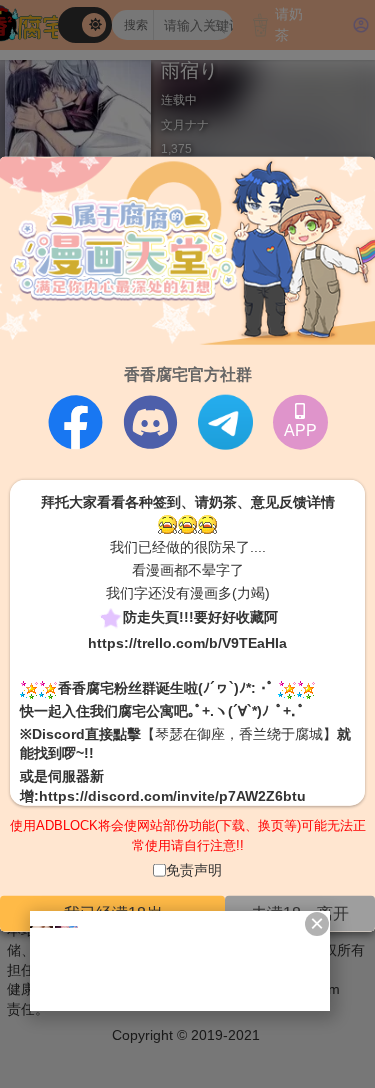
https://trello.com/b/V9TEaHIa (187, 643)
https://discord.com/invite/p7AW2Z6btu (172, 795)
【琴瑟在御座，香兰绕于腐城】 (239, 733)
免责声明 (194, 870)
